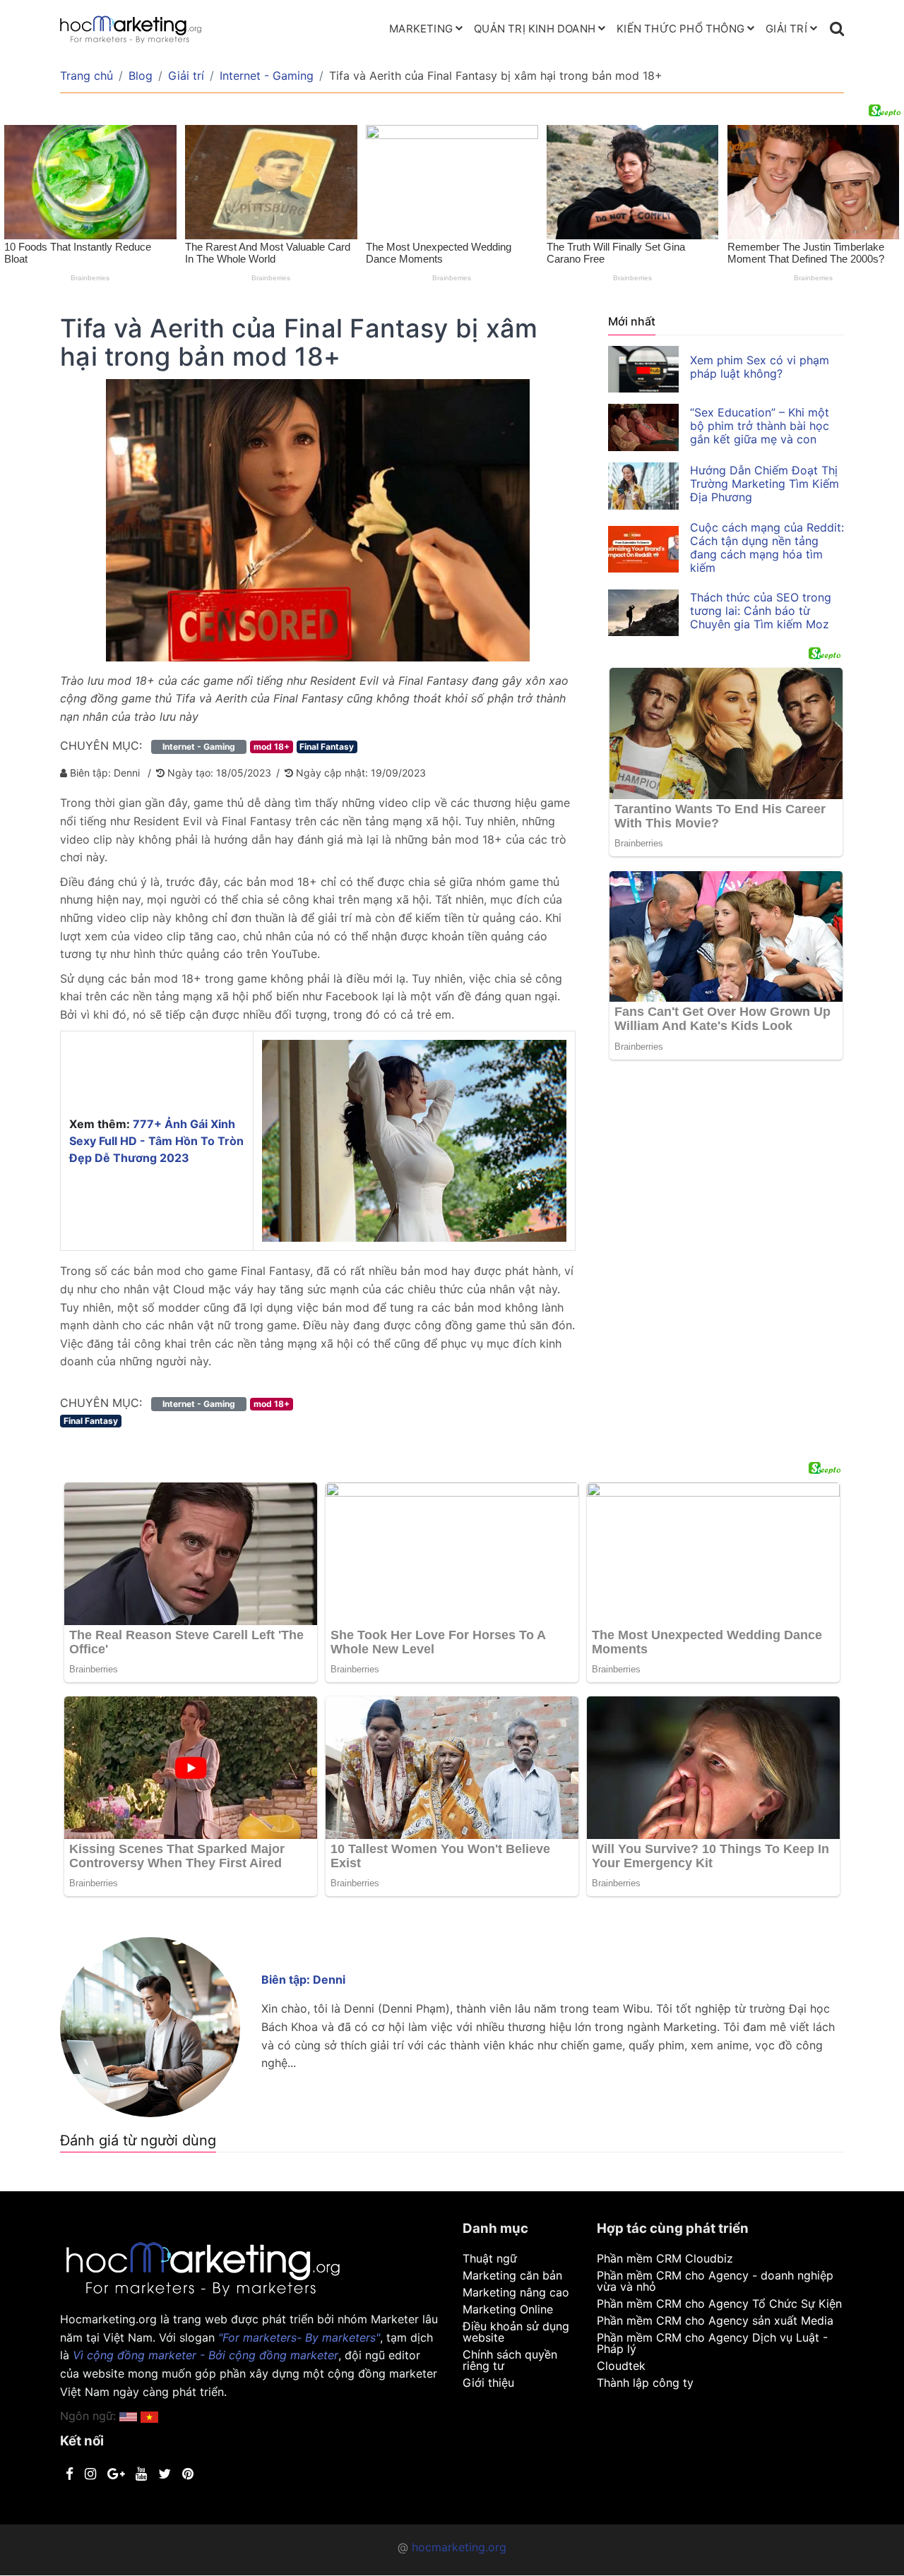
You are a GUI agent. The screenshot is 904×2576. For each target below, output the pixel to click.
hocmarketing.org (459, 2547)
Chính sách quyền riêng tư (510, 2360)
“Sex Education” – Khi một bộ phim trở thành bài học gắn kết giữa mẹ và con (760, 426)
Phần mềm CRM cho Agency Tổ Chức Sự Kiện (719, 2304)
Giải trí (786, 29)
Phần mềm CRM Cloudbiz (665, 2258)
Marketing (421, 29)
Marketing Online (508, 2309)
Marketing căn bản (512, 2275)
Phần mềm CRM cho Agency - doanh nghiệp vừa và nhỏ (715, 2281)
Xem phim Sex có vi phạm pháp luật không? (760, 367)
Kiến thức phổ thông (680, 29)
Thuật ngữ (490, 2258)
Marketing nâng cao (516, 2292)
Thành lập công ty (645, 2383)
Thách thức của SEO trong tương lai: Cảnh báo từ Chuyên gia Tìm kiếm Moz (761, 611)
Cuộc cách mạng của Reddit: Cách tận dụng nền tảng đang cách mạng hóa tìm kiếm (767, 547)
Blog (141, 76)
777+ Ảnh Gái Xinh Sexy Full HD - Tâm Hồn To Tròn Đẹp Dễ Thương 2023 (156, 1141)
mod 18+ (272, 747)
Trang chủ (87, 76)
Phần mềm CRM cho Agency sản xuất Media (715, 2320)
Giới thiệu (488, 2383)
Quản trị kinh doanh (535, 29)
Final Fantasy (327, 747)
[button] (149, 2416)
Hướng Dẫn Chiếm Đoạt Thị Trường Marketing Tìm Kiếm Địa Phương (765, 484)
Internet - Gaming (267, 76)
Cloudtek (621, 2366)
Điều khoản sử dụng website (516, 2332)
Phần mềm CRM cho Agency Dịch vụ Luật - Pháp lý (712, 2343)
